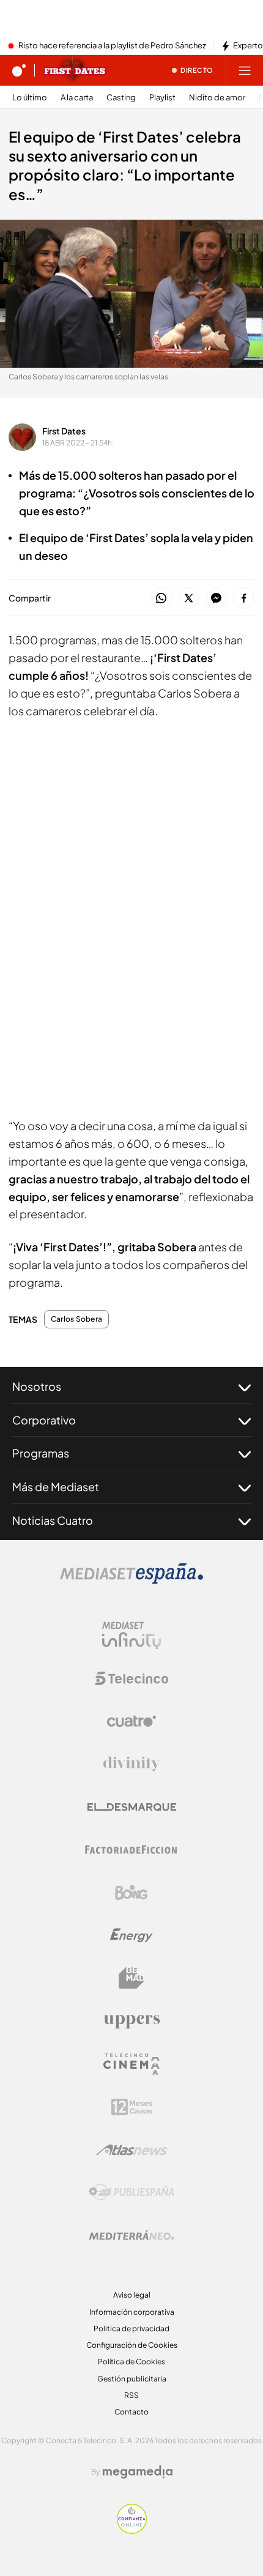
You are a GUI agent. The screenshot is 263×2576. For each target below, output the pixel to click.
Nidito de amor (217, 98)
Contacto (131, 2412)
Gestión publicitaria (132, 2379)
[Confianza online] (132, 2530)
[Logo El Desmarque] (132, 1807)
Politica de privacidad (131, 2328)
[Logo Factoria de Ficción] (131, 1850)
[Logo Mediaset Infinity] (131, 1636)
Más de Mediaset (56, 1487)
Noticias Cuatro (53, 1520)
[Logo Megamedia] (138, 2472)
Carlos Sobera (76, 1319)
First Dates (64, 431)
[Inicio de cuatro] (19, 70)
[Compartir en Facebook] (244, 599)
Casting (121, 98)
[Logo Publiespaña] (131, 2192)
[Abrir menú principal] (245, 70)
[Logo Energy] (131, 1935)
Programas (41, 1453)
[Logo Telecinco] (131, 1678)
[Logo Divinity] (131, 1764)
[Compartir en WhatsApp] (161, 599)
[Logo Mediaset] (131, 1580)
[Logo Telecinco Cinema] (131, 2064)
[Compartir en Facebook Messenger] (216, 599)
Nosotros (37, 1386)
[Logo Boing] (131, 1893)
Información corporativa (132, 2312)
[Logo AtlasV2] (132, 2150)
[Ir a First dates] (75, 70)
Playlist (162, 98)
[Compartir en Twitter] (189, 599)
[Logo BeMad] (131, 1978)
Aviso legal (132, 2295)
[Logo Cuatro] (131, 1721)
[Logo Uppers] (131, 2021)
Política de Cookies (131, 2362)
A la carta (77, 98)
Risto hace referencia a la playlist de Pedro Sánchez (112, 46)
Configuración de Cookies (132, 2345)
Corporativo (44, 1420)
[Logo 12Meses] (132, 2107)
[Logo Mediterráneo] (131, 2235)
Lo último (30, 98)
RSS (131, 2395)
